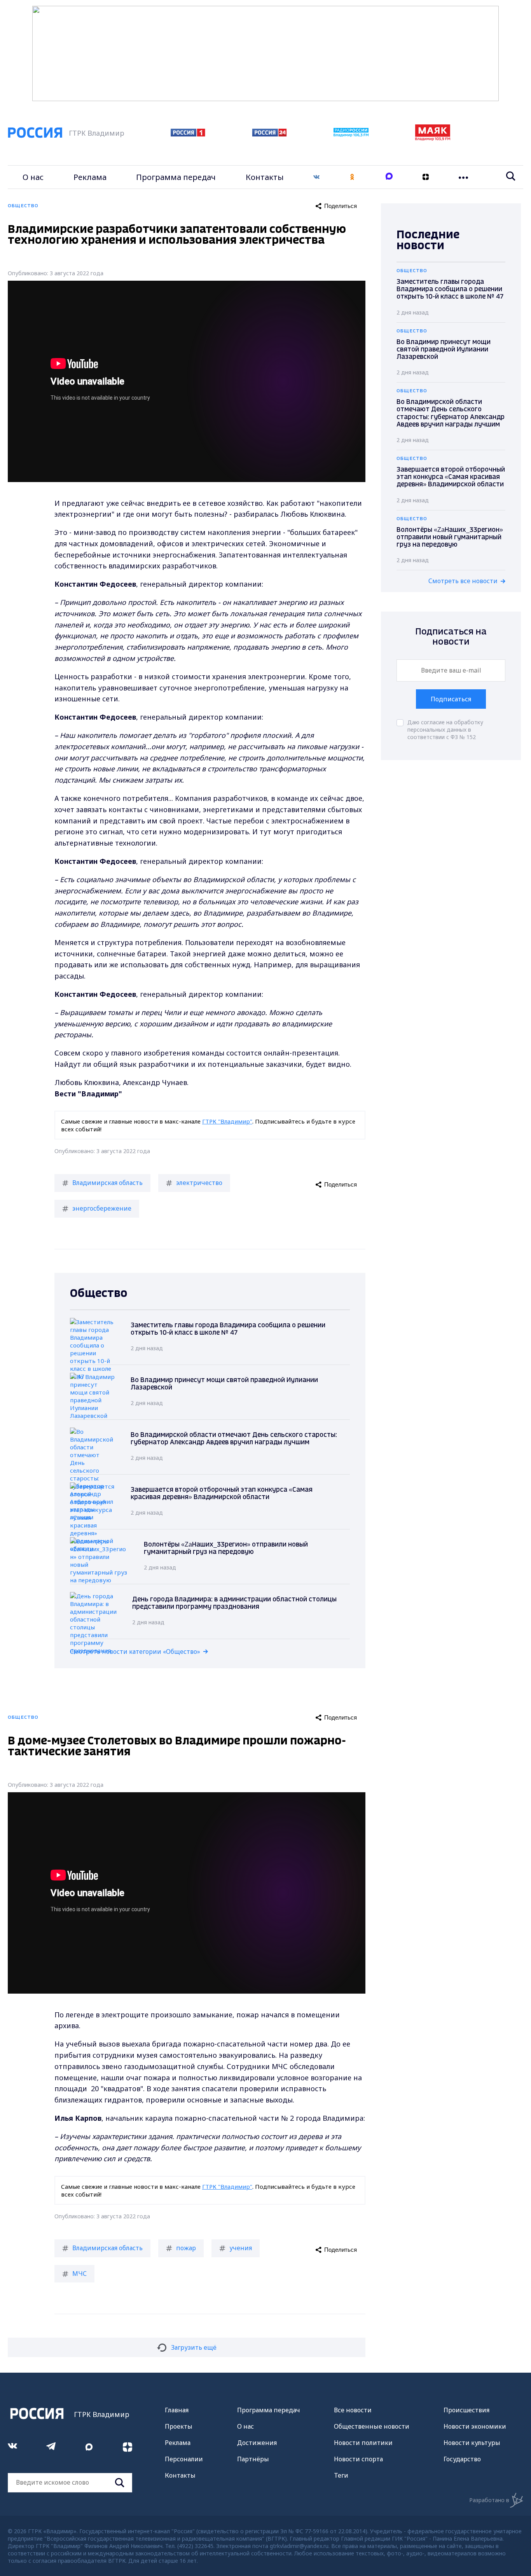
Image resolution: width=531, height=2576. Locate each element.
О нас (33, 177)
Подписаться (451, 699)
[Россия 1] (188, 134)
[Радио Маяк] (433, 138)
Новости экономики (475, 2426)
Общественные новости (372, 2426)
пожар (186, 2248)
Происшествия (466, 2410)
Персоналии (184, 2459)
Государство (462, 2459)
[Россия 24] (269, 134)
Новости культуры (472, 2443)
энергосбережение (102, 1208)
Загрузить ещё (194, 2347)
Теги (341, 2475)
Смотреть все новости (463, 581)
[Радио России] (351, 135)
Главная (177, 2410)
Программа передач (176, 177)
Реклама (90, 177)
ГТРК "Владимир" (227, 1121)
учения (241, 2248)
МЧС (79, 2274)
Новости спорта (358, 2459)
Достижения (257, 2443)
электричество (199, 1183)
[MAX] (389, 177)
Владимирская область (107, 1183)
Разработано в (489, 2500)
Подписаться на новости (451, 637)
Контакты (265, 177)
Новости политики (363, 2443)
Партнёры (253, 2459)
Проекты (179, 2426)
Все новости (353, 2410)
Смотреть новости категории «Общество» (135, 1652)
